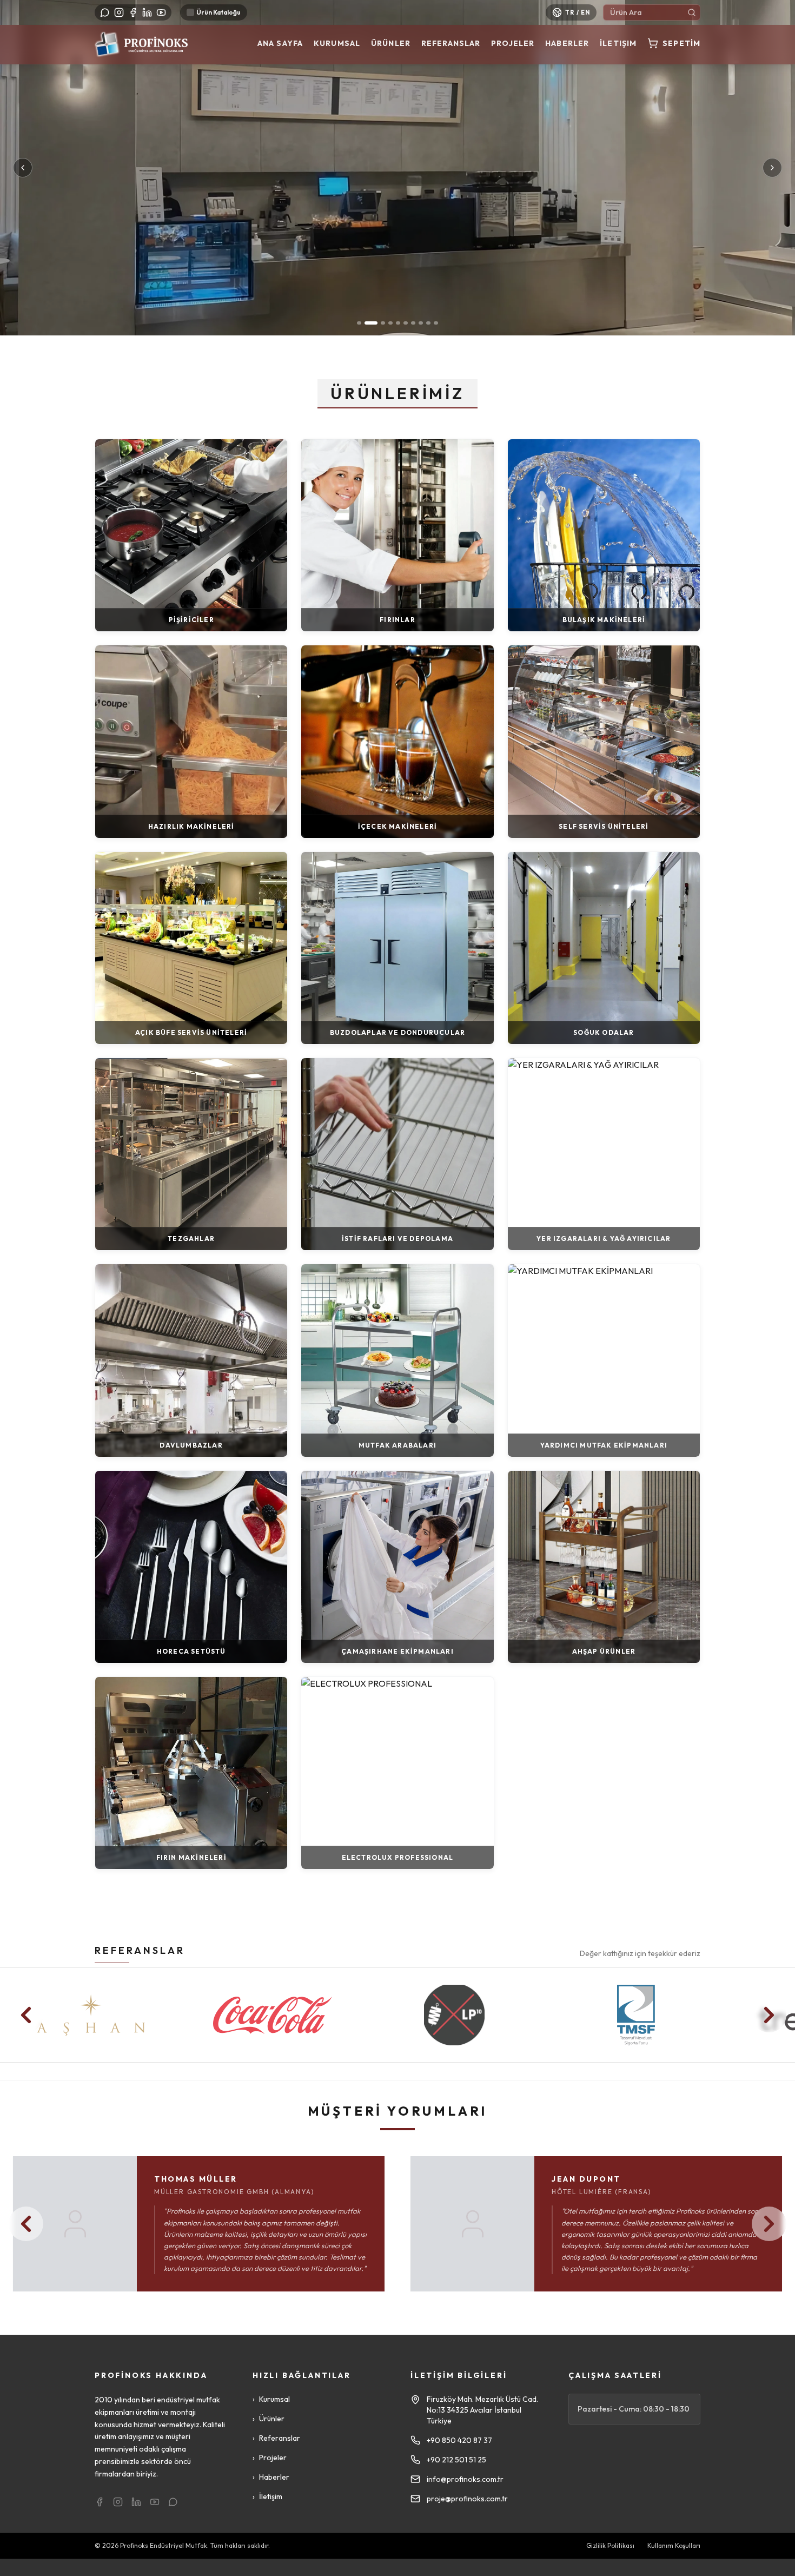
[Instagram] (119, 12)
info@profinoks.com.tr (465, 2479)
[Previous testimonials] (26, 2224)
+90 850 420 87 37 (459, 2440)
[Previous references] (26, 2015)
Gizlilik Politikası (610, 2545)
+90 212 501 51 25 (456, 2460)
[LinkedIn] (147, 12)
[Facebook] (133, 12)
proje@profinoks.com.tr (467, 2499)
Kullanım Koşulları (674, 2545)
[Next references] (769, 2015)
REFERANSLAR (140, 1950)
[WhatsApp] (105, 12)
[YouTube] (161, 12)
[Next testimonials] (769, 2224)
